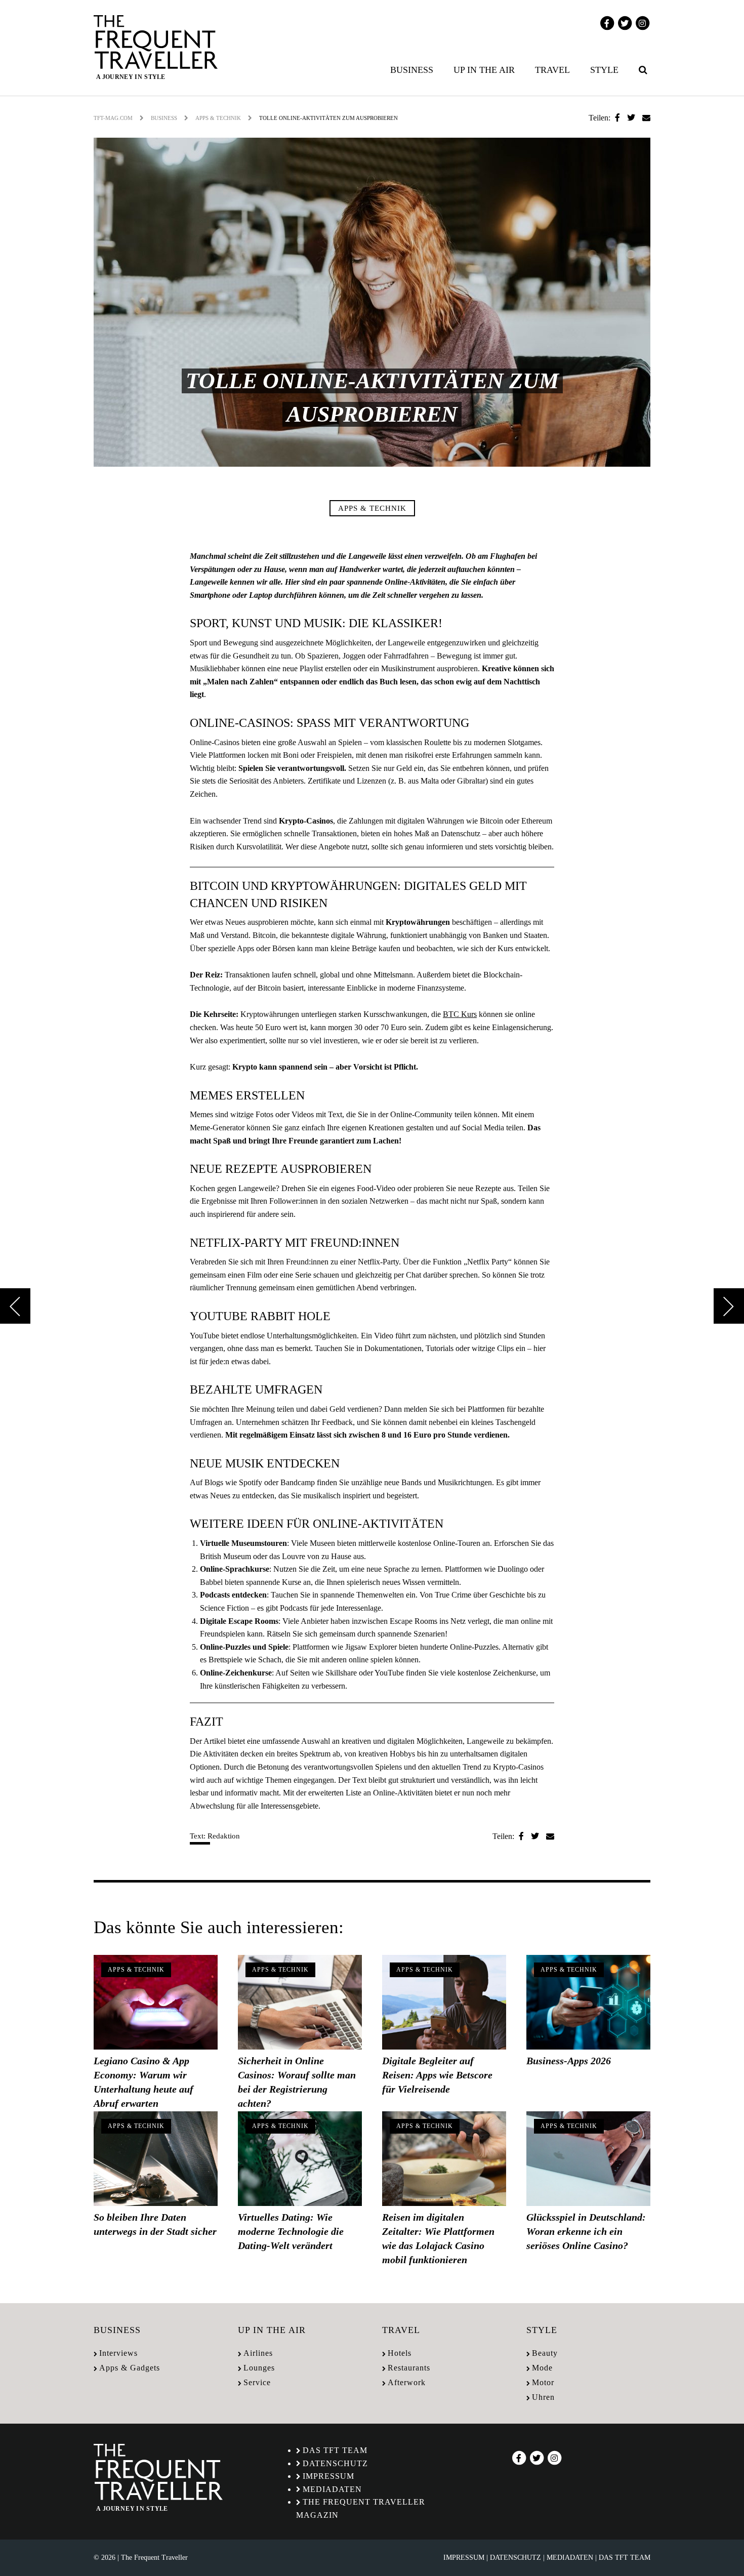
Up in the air (484, 70)
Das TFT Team (335, 2450)
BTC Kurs (460, 1014)
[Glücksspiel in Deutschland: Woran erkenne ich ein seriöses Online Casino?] (588, 2159)
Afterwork (407, 2382)
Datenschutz (335, 2463)
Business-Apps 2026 (569, 2061)
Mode (542, 2368)
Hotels (400, 2353)
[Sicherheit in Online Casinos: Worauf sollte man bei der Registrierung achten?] (300, 2002)
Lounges (259, 2368)
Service (257, 2382)
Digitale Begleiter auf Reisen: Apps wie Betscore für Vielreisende (437, 2075)
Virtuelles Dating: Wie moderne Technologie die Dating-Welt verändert (291, 2231)
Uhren (543, 2397)
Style (604, 70)
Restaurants (409, 2368)
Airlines (258, 2353)
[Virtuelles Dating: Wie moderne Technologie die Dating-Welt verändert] (300, 2159)
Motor (543, 2382)
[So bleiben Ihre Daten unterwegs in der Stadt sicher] (156, 2159)
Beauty (545, 2353)
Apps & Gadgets (130, 2368)
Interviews (118, 2353)
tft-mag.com (113, 118)
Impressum (328, 2476)
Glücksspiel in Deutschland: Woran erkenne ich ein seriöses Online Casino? (586, 2231)
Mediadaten (332, 2489)
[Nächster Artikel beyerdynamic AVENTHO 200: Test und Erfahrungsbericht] (729, 1306)
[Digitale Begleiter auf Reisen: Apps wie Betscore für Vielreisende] (444, 2002)
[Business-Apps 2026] (588, 2002)
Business (412, 70)
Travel (552, 70)
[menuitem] (414, 70)
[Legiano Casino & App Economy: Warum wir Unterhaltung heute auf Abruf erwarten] (156, 2002)
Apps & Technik (218, 118)
